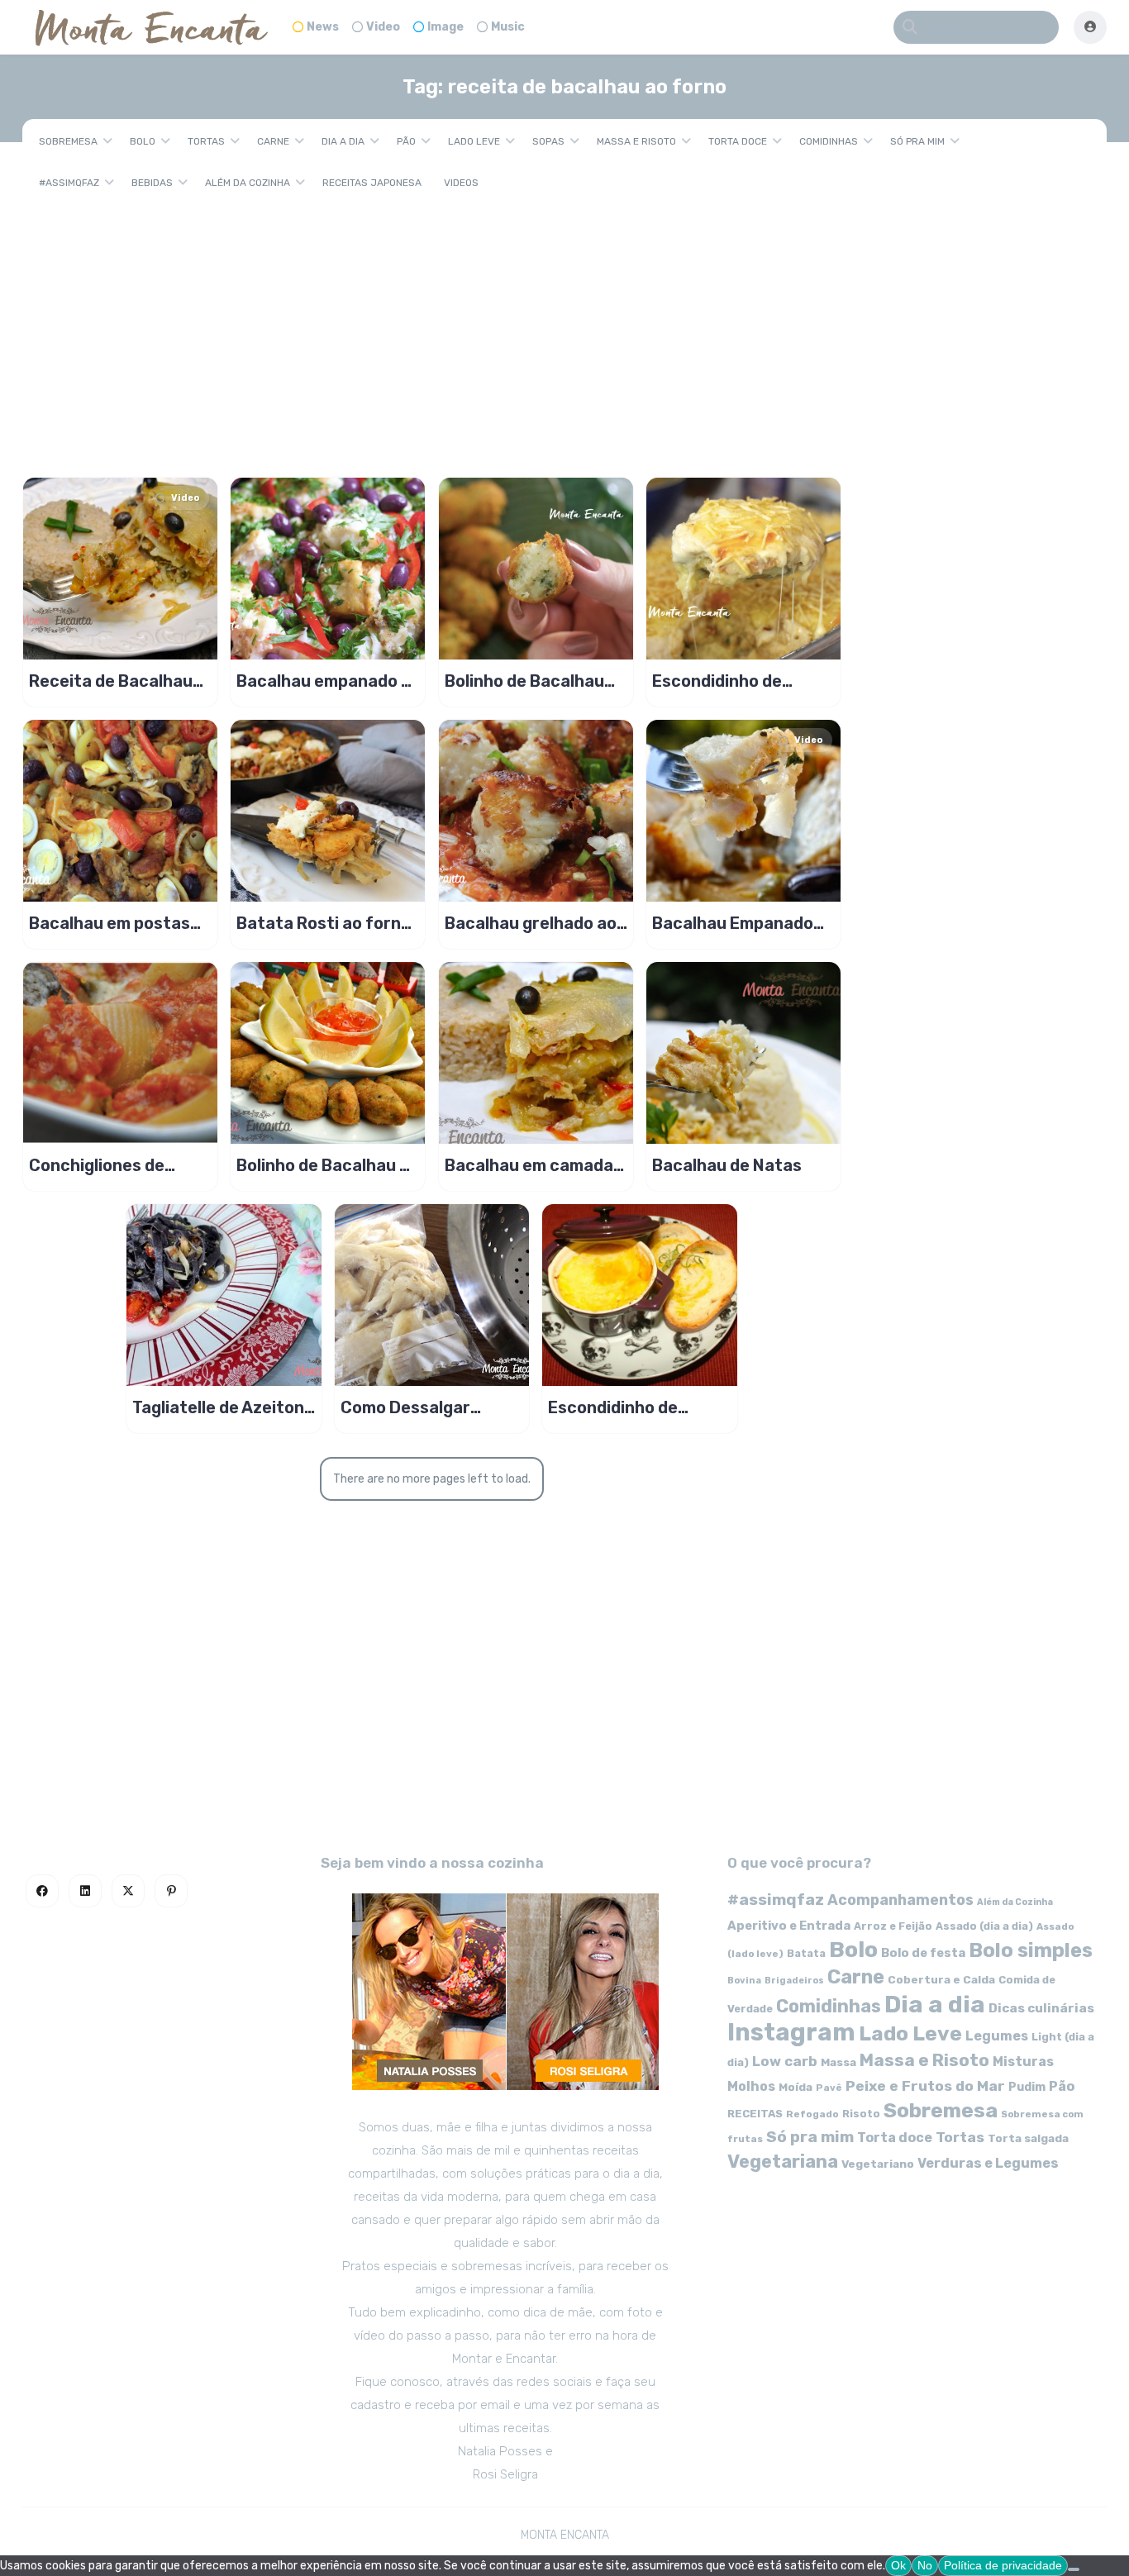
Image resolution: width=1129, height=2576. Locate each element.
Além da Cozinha (248, 183)
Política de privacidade (1003, 2565)
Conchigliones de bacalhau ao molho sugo (103, 1165)
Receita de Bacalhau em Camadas (111, 681)
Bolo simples (1031, 1950)
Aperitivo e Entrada (789, 1926)
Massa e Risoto (636, 141)
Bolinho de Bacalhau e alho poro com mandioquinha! (323, 1165)
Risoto (861, 2114)
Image (445, 27)
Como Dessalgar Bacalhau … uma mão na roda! (422, 1407)
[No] (1074, 2569)
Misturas (1023, 2062)
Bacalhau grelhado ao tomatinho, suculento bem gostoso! (531, 923)
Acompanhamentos (900, 1900)
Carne (273, 141)
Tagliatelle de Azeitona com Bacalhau (223, 1407)
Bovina (744, 1981)
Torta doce (738, 141)
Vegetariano (878, 2164)
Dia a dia (343, 141)
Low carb (785, 2061)
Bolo (143, 141)
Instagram (791, 2032)
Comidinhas (829, 141)
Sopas (548, 141)
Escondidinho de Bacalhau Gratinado (731, 681)
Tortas (206, 141)
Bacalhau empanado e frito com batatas (324, 681)
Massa (838, 2062)
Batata (806, 1953)
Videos (461, 183)
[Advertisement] (564, 329)
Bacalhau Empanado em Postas (733, 923)
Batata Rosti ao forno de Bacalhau (324, 923)
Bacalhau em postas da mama (110, 923)
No (925, 2565)
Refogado (812, 2114)
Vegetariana (783, 2162)
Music (508, 27)
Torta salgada (1028, 2138)
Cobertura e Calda (941, 1979)
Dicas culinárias (1041, 2008)
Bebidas (152, 183)
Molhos (751, 2086)
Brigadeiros (794, 1981)
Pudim (1027, 2087)
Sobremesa (68, 141)
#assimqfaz (69, 183)
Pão (406, 141)
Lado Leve (474, 141)
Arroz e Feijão (893, 1926)
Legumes (997, 2036)
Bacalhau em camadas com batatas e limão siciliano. (534, 1165)
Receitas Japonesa (372, 183)
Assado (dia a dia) (984, 1926)
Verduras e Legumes (988, 2163)
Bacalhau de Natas (727, 1165)
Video (383, 27)
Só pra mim (917, 141)
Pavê (829, 2088)
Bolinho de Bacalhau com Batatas (524, 681)
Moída (796, 2087)
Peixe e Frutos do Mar (925, 2086)
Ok (898, 2565)
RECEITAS (755, 2114)
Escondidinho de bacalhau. (613, 1407)
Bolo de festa (923, 1953)
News (323, 27)
